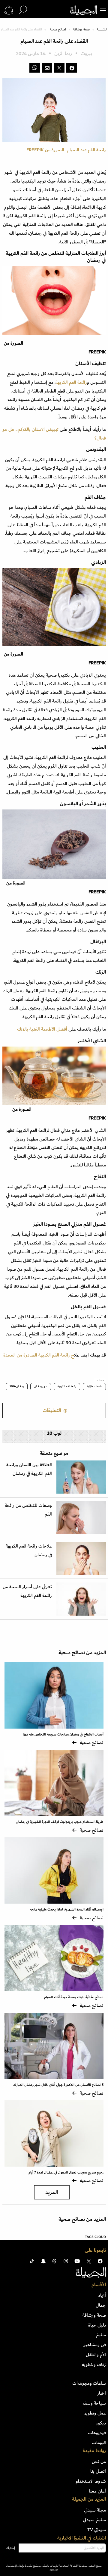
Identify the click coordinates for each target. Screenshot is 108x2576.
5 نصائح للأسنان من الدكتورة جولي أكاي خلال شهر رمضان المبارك (58, 2085)
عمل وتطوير (95, 2413)
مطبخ (101, 2335)
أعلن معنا (97, 2491)
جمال (101, 2305)
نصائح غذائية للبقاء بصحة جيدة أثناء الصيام (74, 1997)
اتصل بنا (98, 2471)
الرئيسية (102, 30)
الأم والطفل (96, 2355)
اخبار (102, 2393)
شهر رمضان (41, 1386)
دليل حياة (97, 2325)
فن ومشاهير (95, 2345)
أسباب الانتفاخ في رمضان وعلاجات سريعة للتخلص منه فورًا (63, 1734)
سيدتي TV (97, 2530)
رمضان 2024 (17, 1386)
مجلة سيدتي (95, 2510)
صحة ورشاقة (81, 30)
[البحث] (23, 10)
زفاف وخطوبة (94, 2365)
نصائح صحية (58, 30)
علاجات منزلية (94, 1386)
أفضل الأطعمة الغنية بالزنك (42, 1029)
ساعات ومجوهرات (89, 2383)
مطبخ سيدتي (94, 2520)
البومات (99, 2443)
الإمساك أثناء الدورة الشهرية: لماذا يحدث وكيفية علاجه (67, 1909)
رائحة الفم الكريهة (71, 382)
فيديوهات (97, 2433)
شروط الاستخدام (91, 2481)
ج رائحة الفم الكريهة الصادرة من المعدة (39, 1355)
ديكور (101, 2423)
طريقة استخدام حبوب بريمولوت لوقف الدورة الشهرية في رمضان (60, 1822)
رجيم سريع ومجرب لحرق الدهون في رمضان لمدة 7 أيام (66, 2172)
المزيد (52, 2192)
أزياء (102, 2295)
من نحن (99, 2462)
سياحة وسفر (94, 2403)
